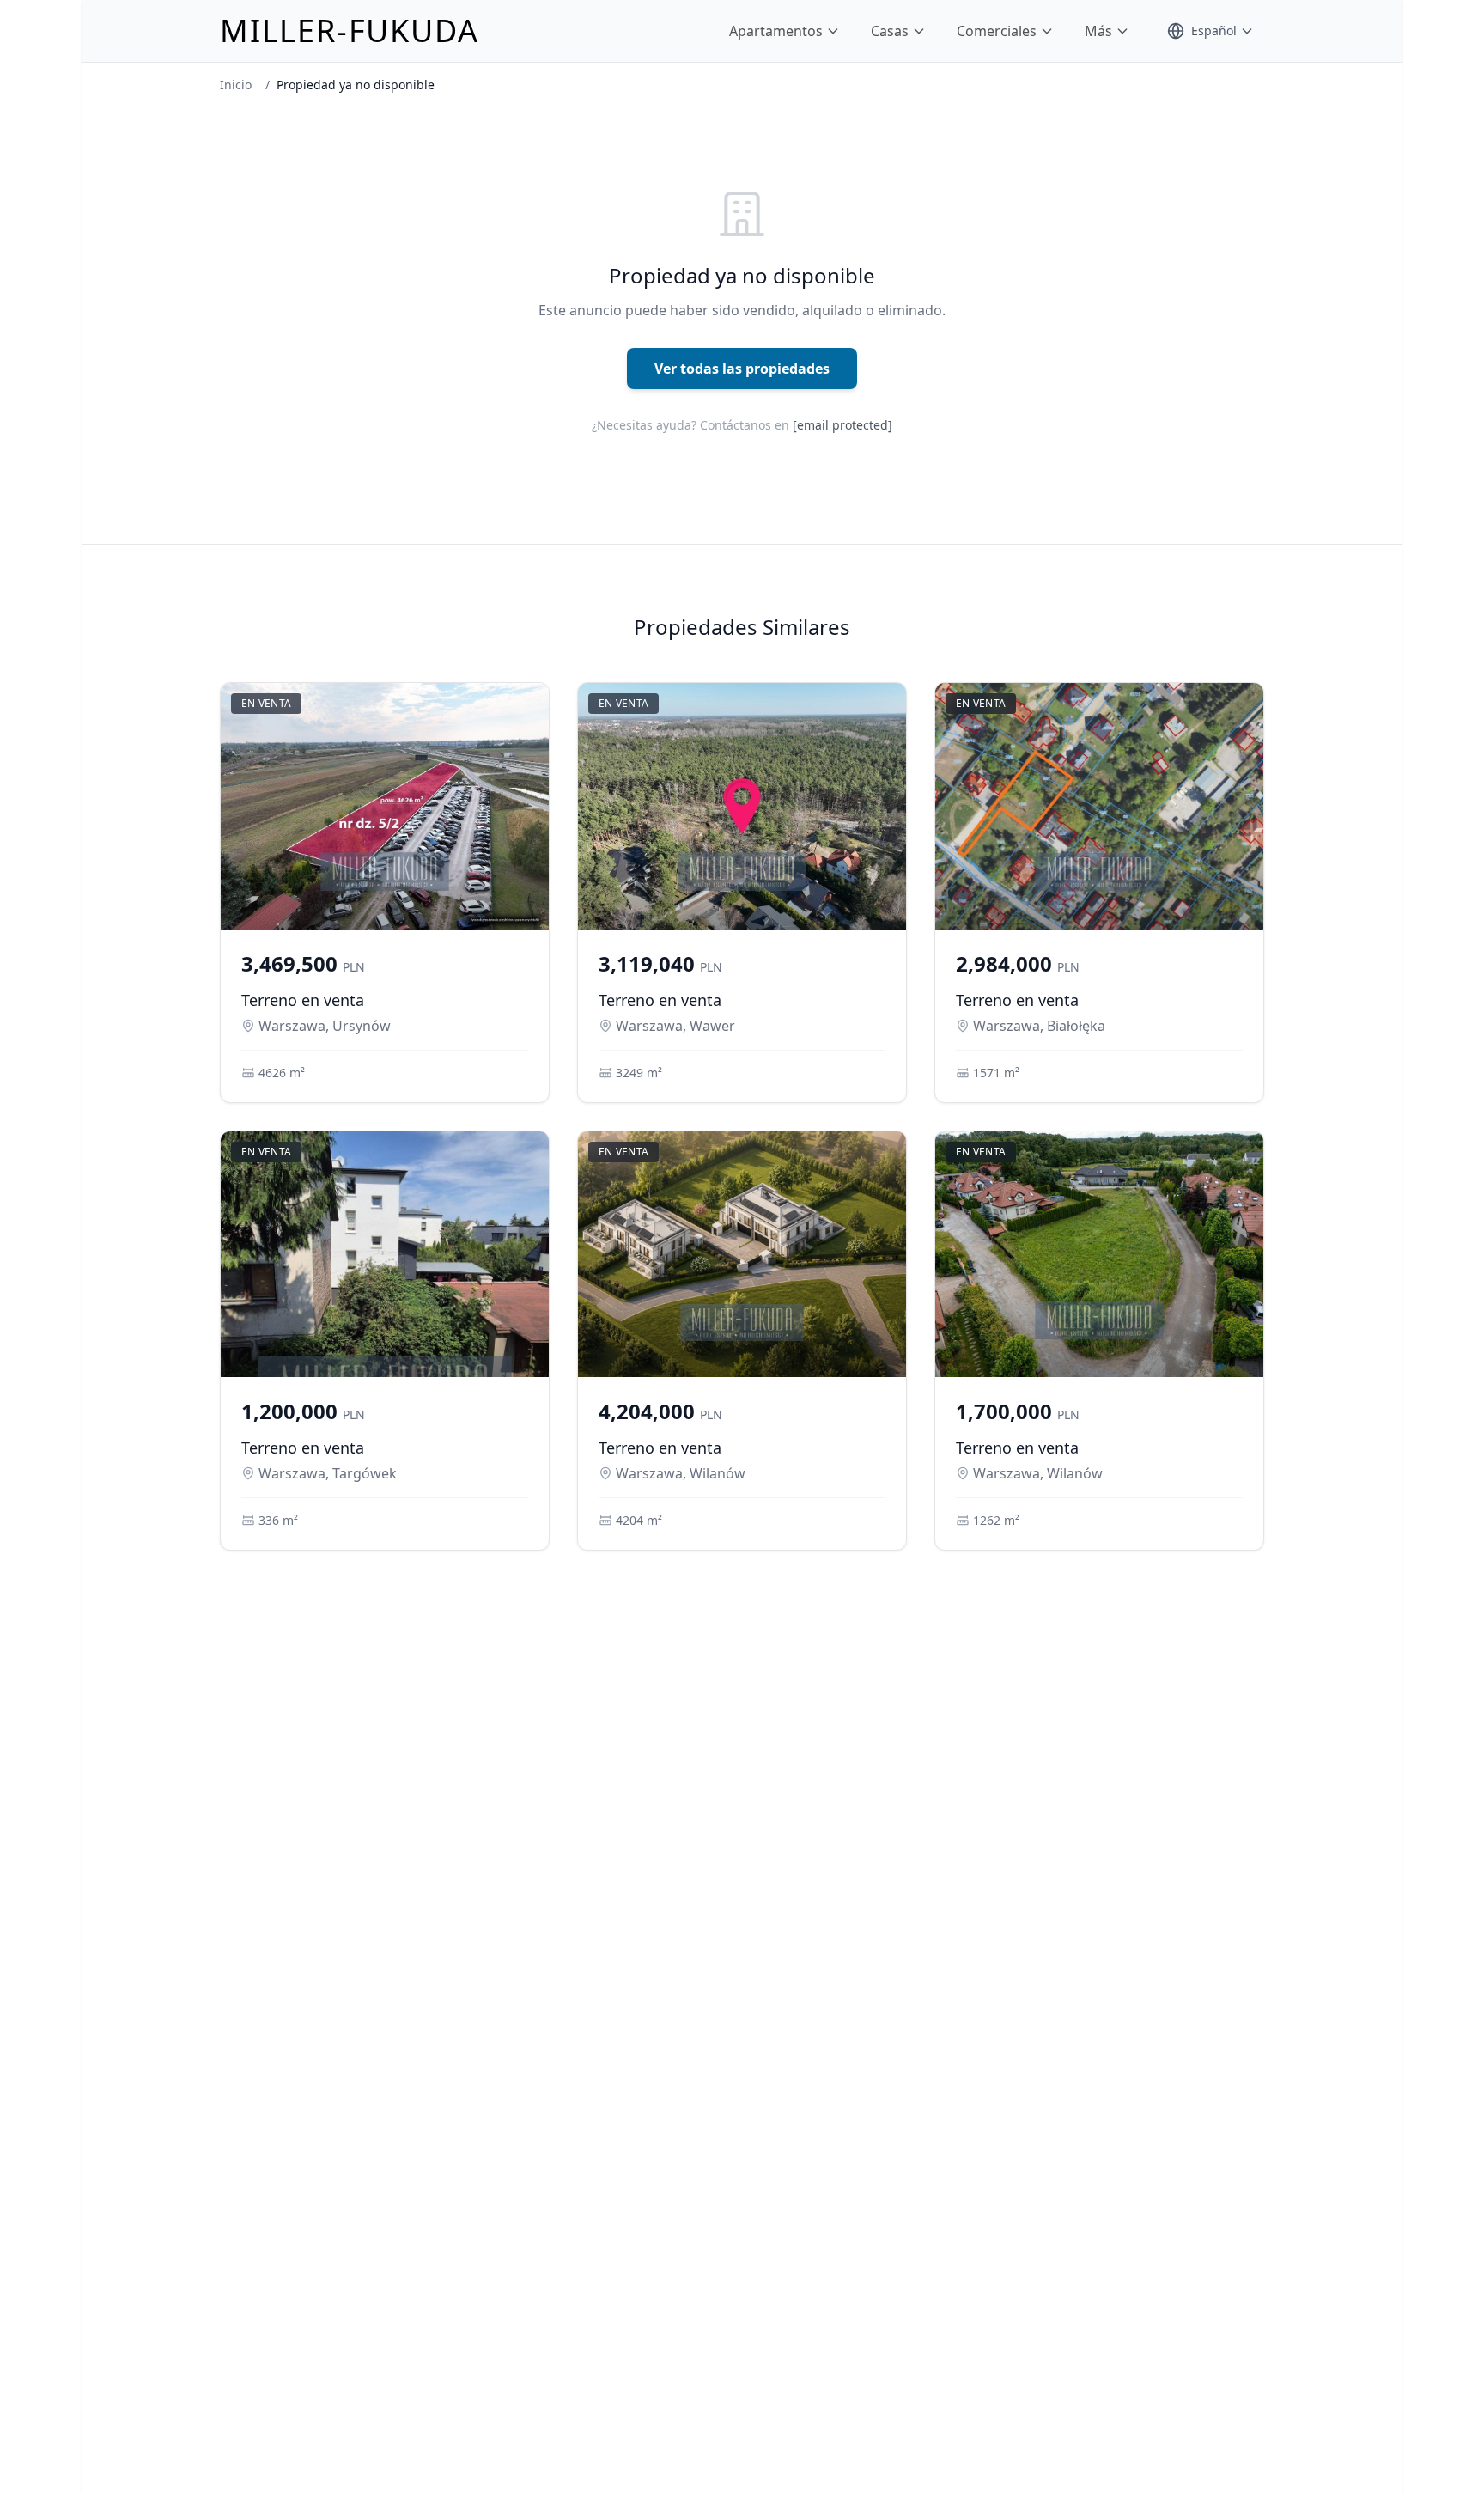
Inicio (236, 85)
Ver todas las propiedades (742, 369)
